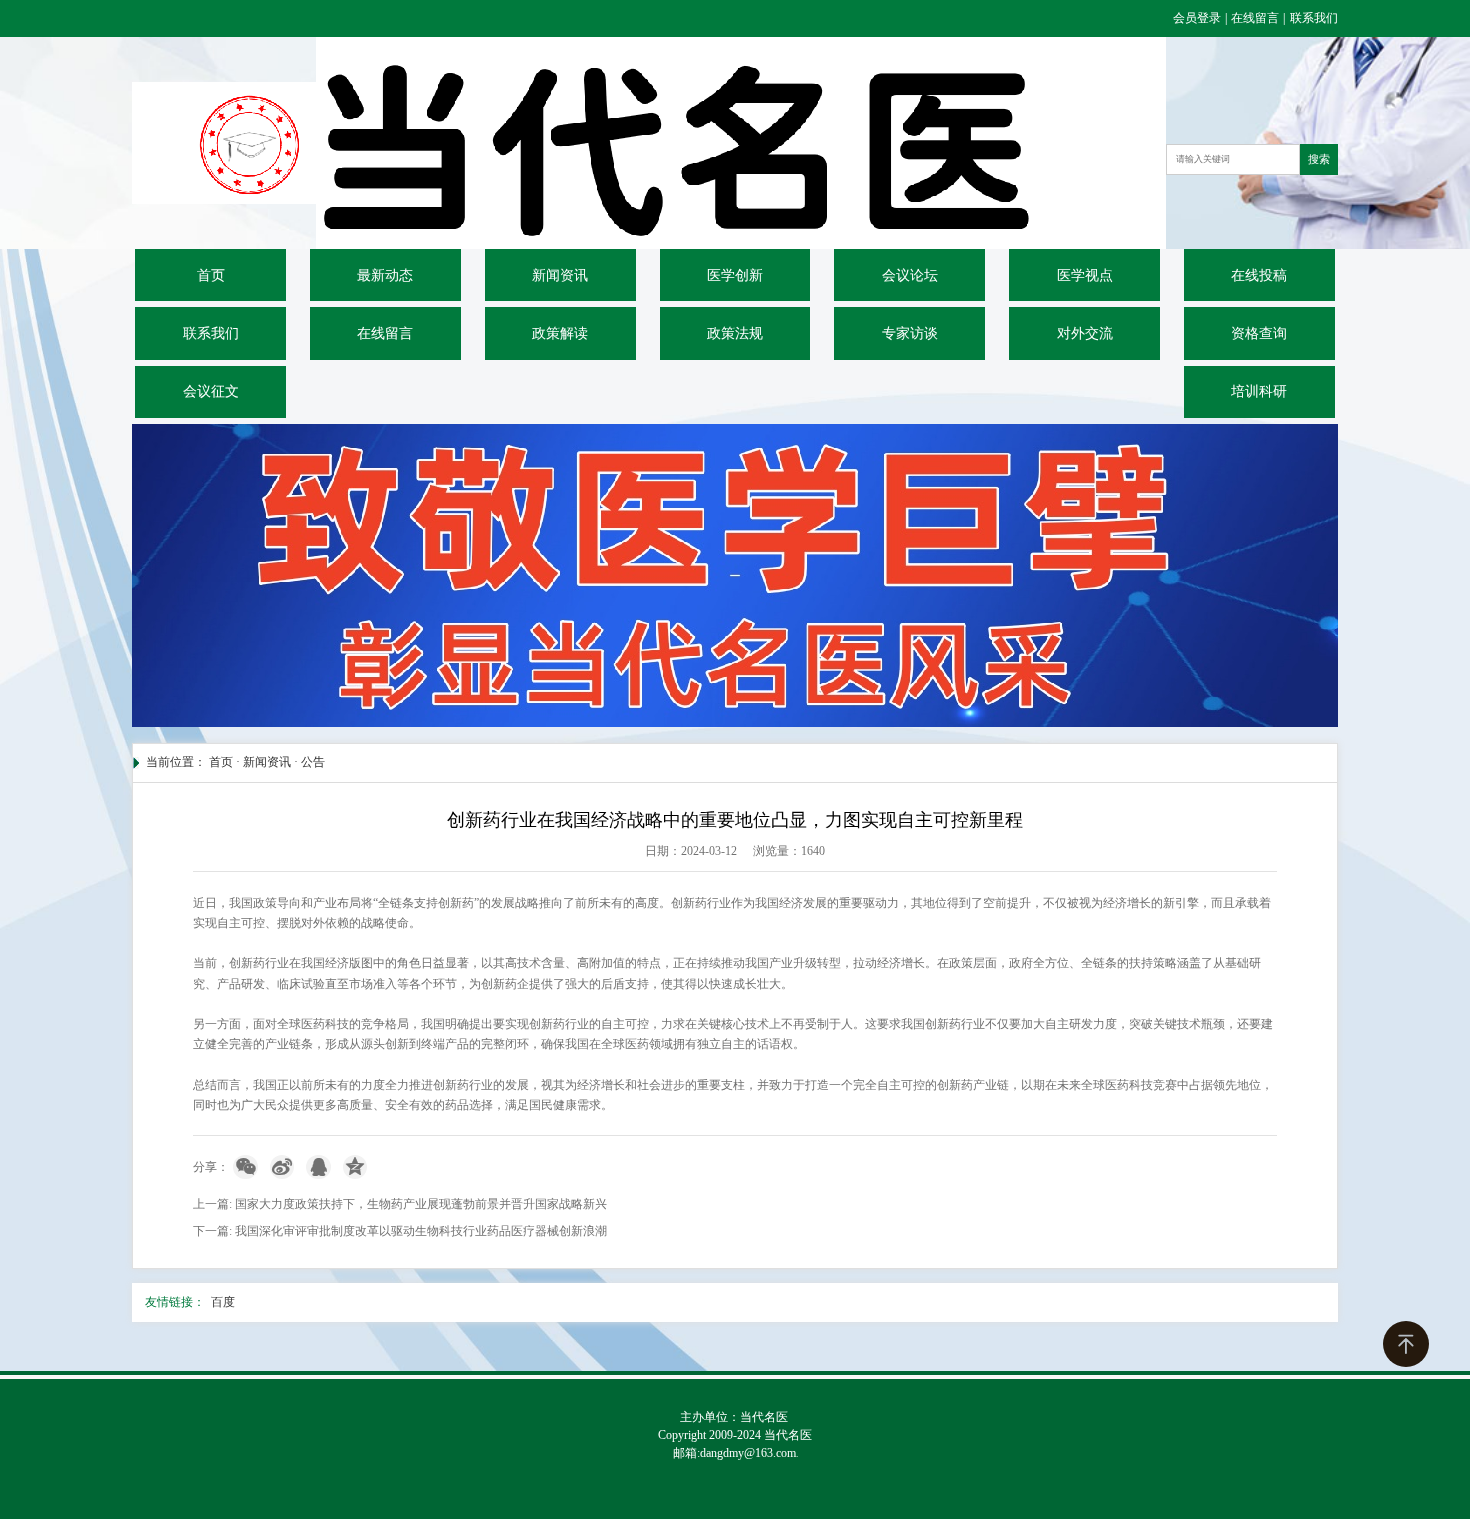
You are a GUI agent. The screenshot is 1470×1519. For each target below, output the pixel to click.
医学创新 (735, 275)
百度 (223, 1302)
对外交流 (1085, 333)
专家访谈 (910, 333)
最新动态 (385, 275)
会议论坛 (910, 275)
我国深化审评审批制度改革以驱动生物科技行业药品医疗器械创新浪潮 (421, 1231)
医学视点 (1085, 275)
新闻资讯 (560, 275)
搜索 (1319, 159)
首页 (211, 275)
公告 (313, 762)
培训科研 (1259, 391)
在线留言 (1255, 18)
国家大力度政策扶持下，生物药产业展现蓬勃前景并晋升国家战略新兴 (421, 1204)
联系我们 (1314, 18)
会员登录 (1198, 18)
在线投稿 (1259, 275)
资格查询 (1259, 333)
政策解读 (560, 333)
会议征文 (211, 391)
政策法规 (735, 333)
